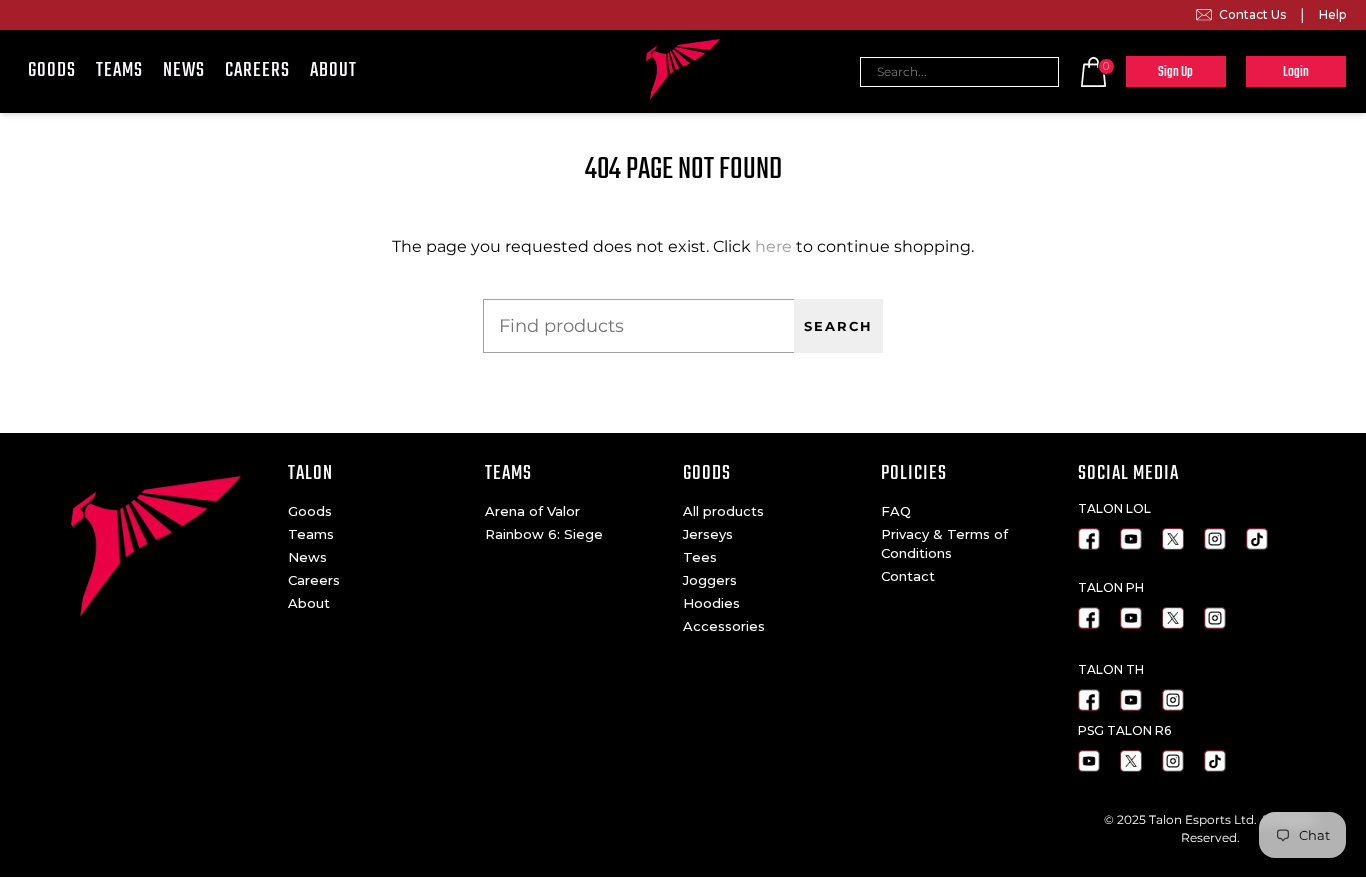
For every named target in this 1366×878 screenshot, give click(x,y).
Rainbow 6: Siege (544, 534)
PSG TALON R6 (1124, 730)
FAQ (896, 511)
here (773, 246)
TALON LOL (1114, 508)
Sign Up (1175, 72)
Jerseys (708, 534)
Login (1296, 72)
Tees (700, 557)
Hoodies (711, 603)
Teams (119, 70)
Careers (257, 70)
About (333, 70)
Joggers (710, 580)
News (184, 70)
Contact (908, 576)
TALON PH (1111, 587)
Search (838, 326)
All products (723, 511)
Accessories (724, 626)
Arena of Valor (532, 511)
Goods (52, 70)
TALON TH (1111, 669)
